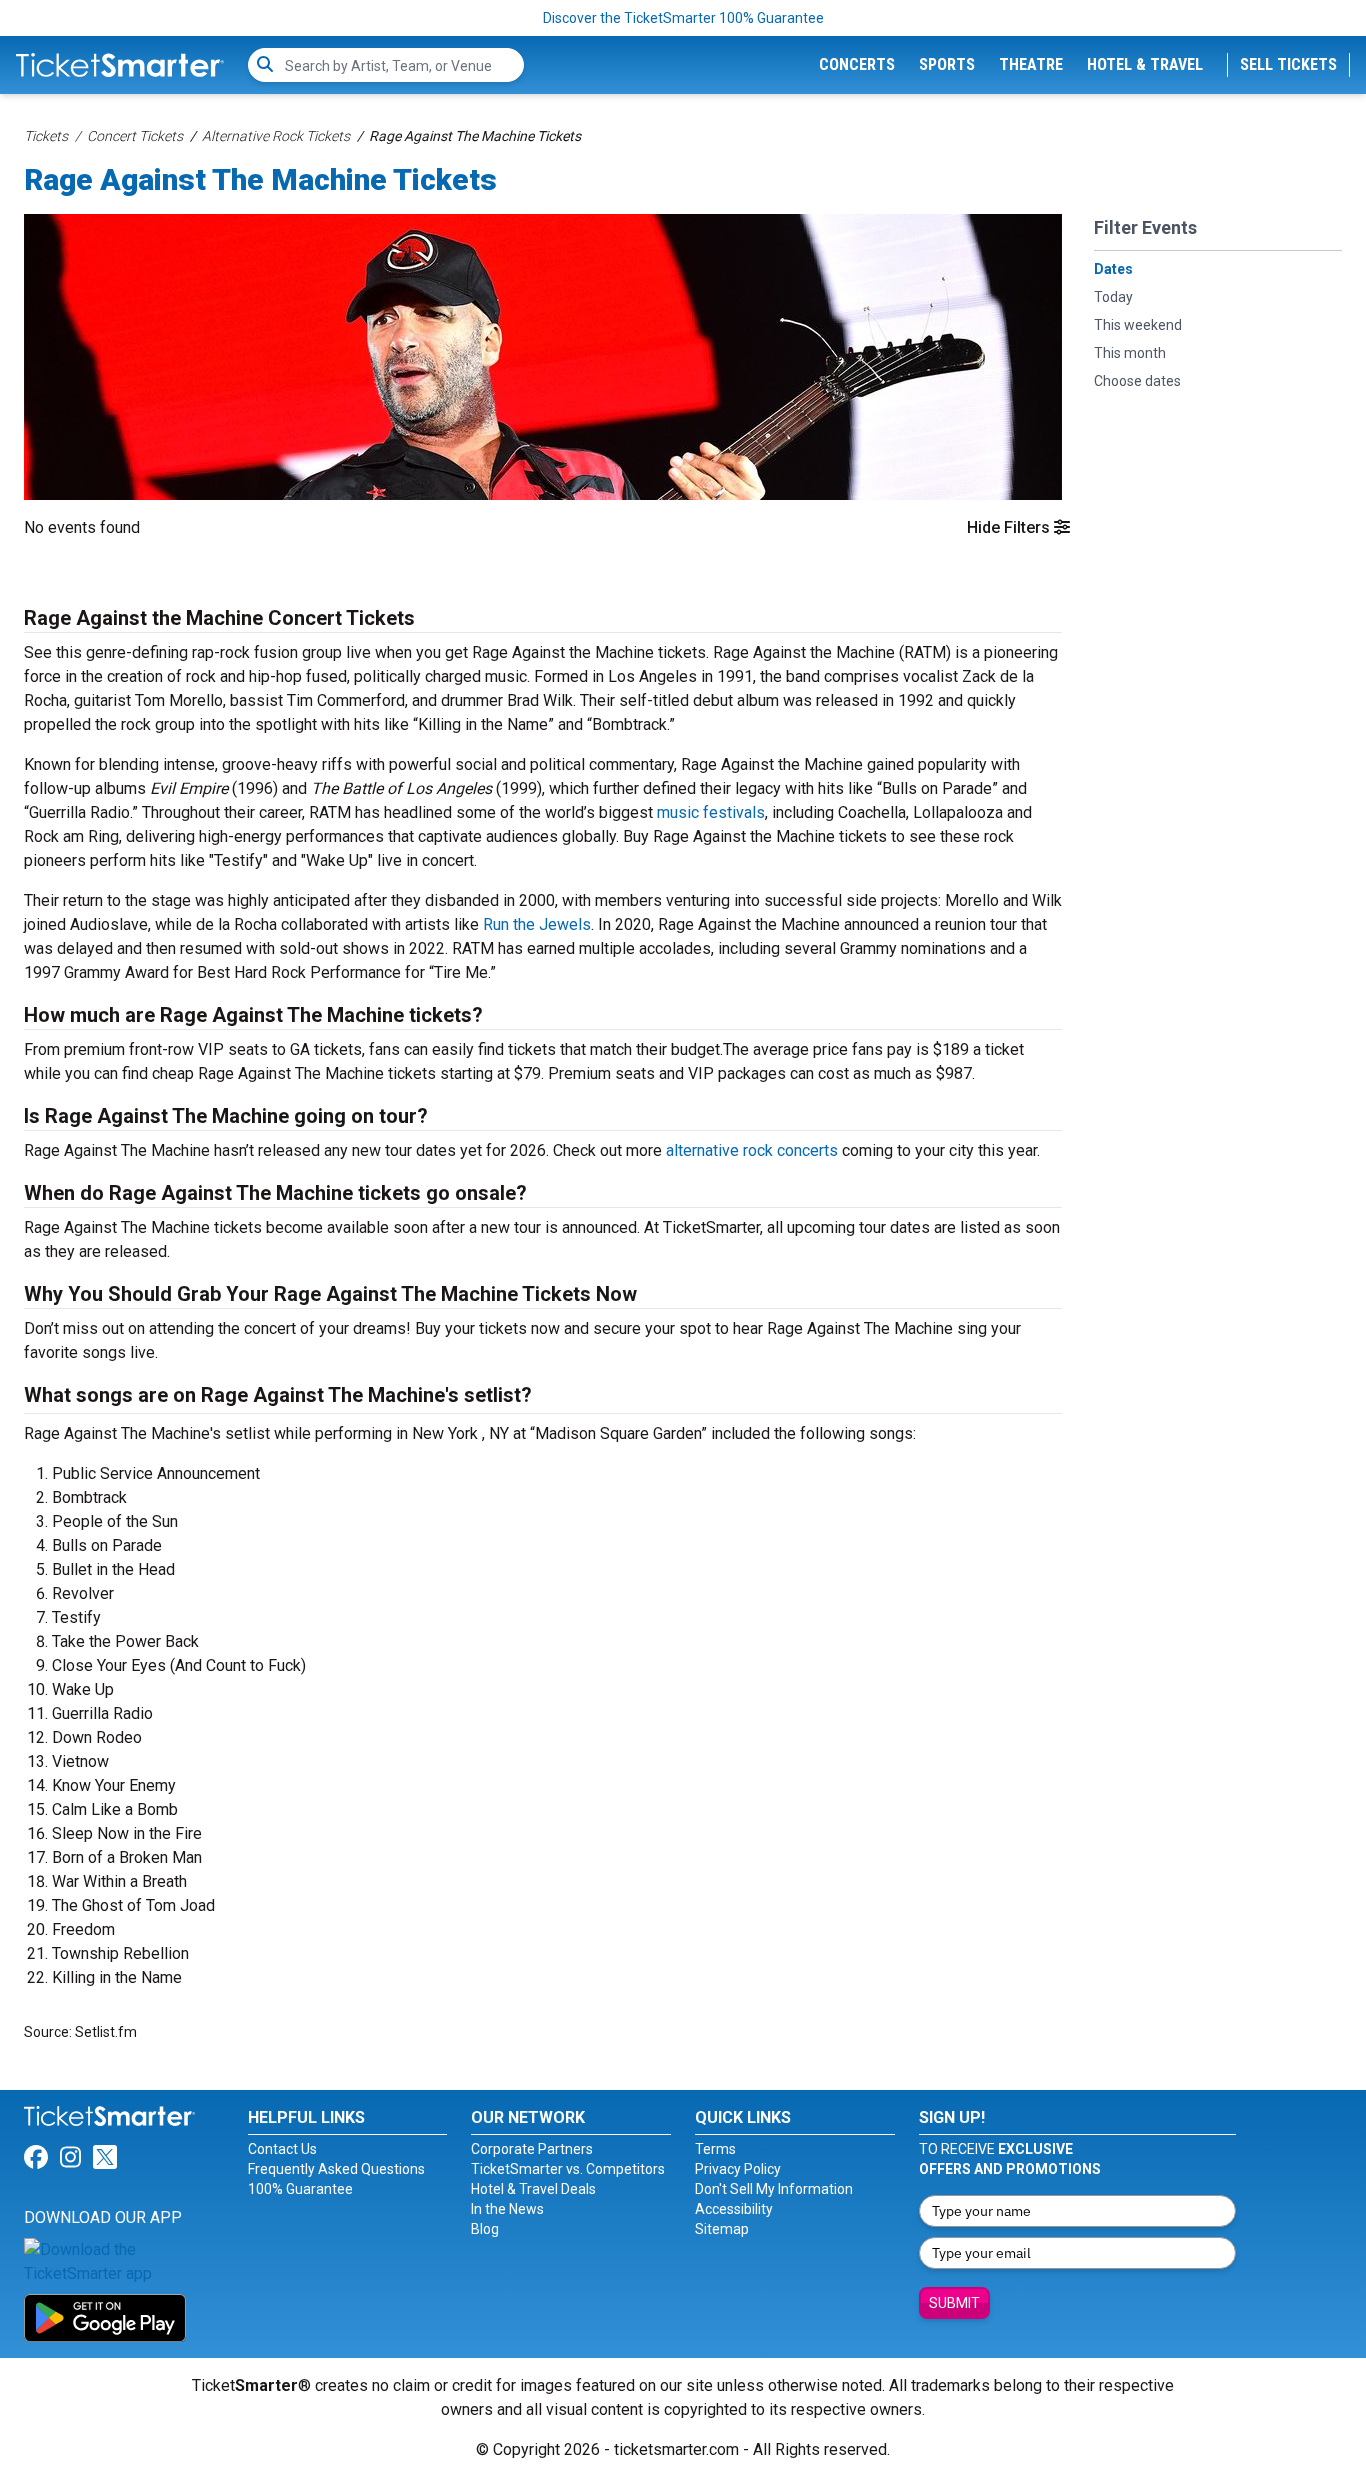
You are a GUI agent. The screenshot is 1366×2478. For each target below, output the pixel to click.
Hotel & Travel (1145, 64)
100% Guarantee (300, 2189)
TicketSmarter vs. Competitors (568, 2169)
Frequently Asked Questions (336, 2169)
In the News (507, 2209)
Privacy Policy (738, 2169)
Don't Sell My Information (774, 2189)
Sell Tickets (1288, 64)
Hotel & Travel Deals (533, 2189)
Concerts (857, 64)
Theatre (1031, 64)
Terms (715, 2149)
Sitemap (722, 2229)
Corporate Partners (532, 2149)
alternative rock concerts (752, 1150)
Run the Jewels (537, 924)
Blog (485, 2229)
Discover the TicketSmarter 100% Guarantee (683, 18)
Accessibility (734, 2209)
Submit (954, 2303)
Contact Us (282, 2149)
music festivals (711, 812)
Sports (947, 64)
